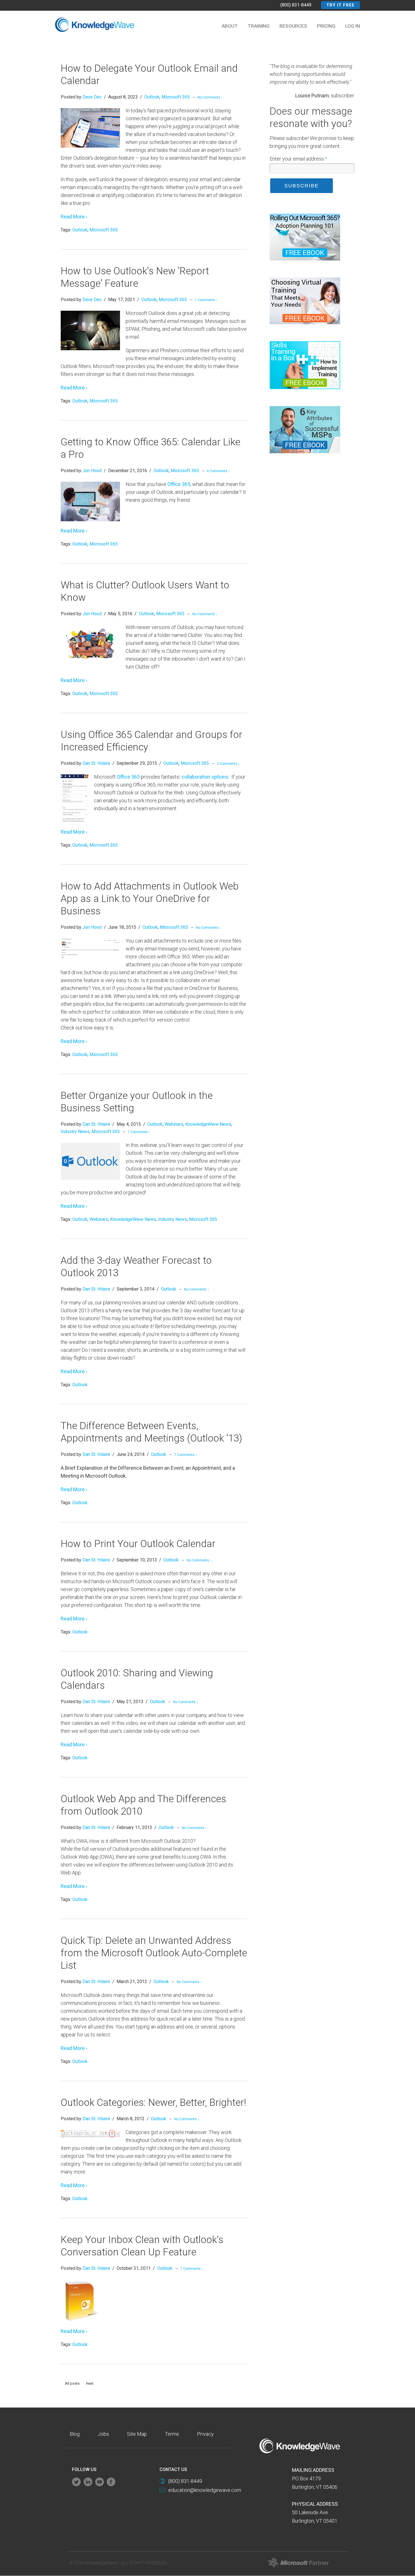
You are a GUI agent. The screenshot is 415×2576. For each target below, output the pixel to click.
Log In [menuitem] (353, 26)
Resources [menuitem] (293, 26)
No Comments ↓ (210, 97)
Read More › (74, 217)
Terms (172, 2434)
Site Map (137, 2434)
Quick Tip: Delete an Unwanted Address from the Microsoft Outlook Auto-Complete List (154, 1953)
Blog (75, 2434)
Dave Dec (92, 97)
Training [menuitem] (259, 26)
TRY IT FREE (340, 5)
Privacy (205, 2434)
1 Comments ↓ (206, 300)
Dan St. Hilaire (96, 763)
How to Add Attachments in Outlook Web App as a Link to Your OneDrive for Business (150, 899)
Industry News (75, 1132)
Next (90, 2383)
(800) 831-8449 (296, 5)
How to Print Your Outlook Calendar (138, 1544)
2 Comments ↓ (228, 764)
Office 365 (179, 484)
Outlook (152, 97)
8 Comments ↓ (218, 471)
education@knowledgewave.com (205, 2490)
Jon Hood (92, 471)
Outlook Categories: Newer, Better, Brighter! (153, 2103)
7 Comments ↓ (186, 1455)
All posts (72, 2383)
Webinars (174, 1124)
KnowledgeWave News (208, 1124)
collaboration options (205, 777)
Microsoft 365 (176, 97)
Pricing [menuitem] (326, 26)
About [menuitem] (230, 26)
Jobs (103, 2434)
